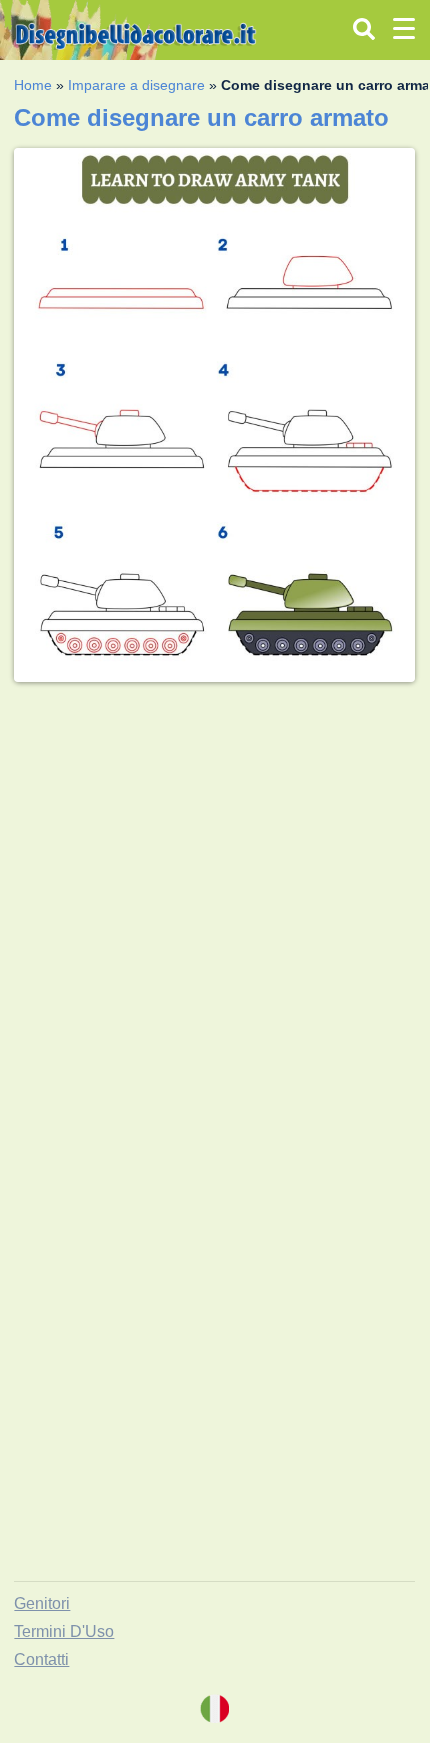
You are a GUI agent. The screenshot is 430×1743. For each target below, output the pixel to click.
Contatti (41, 1659)
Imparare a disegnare (136, 85)
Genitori (42, 1603)
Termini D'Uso (64, 1631)
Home (33, 85)
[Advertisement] (215, 913)
